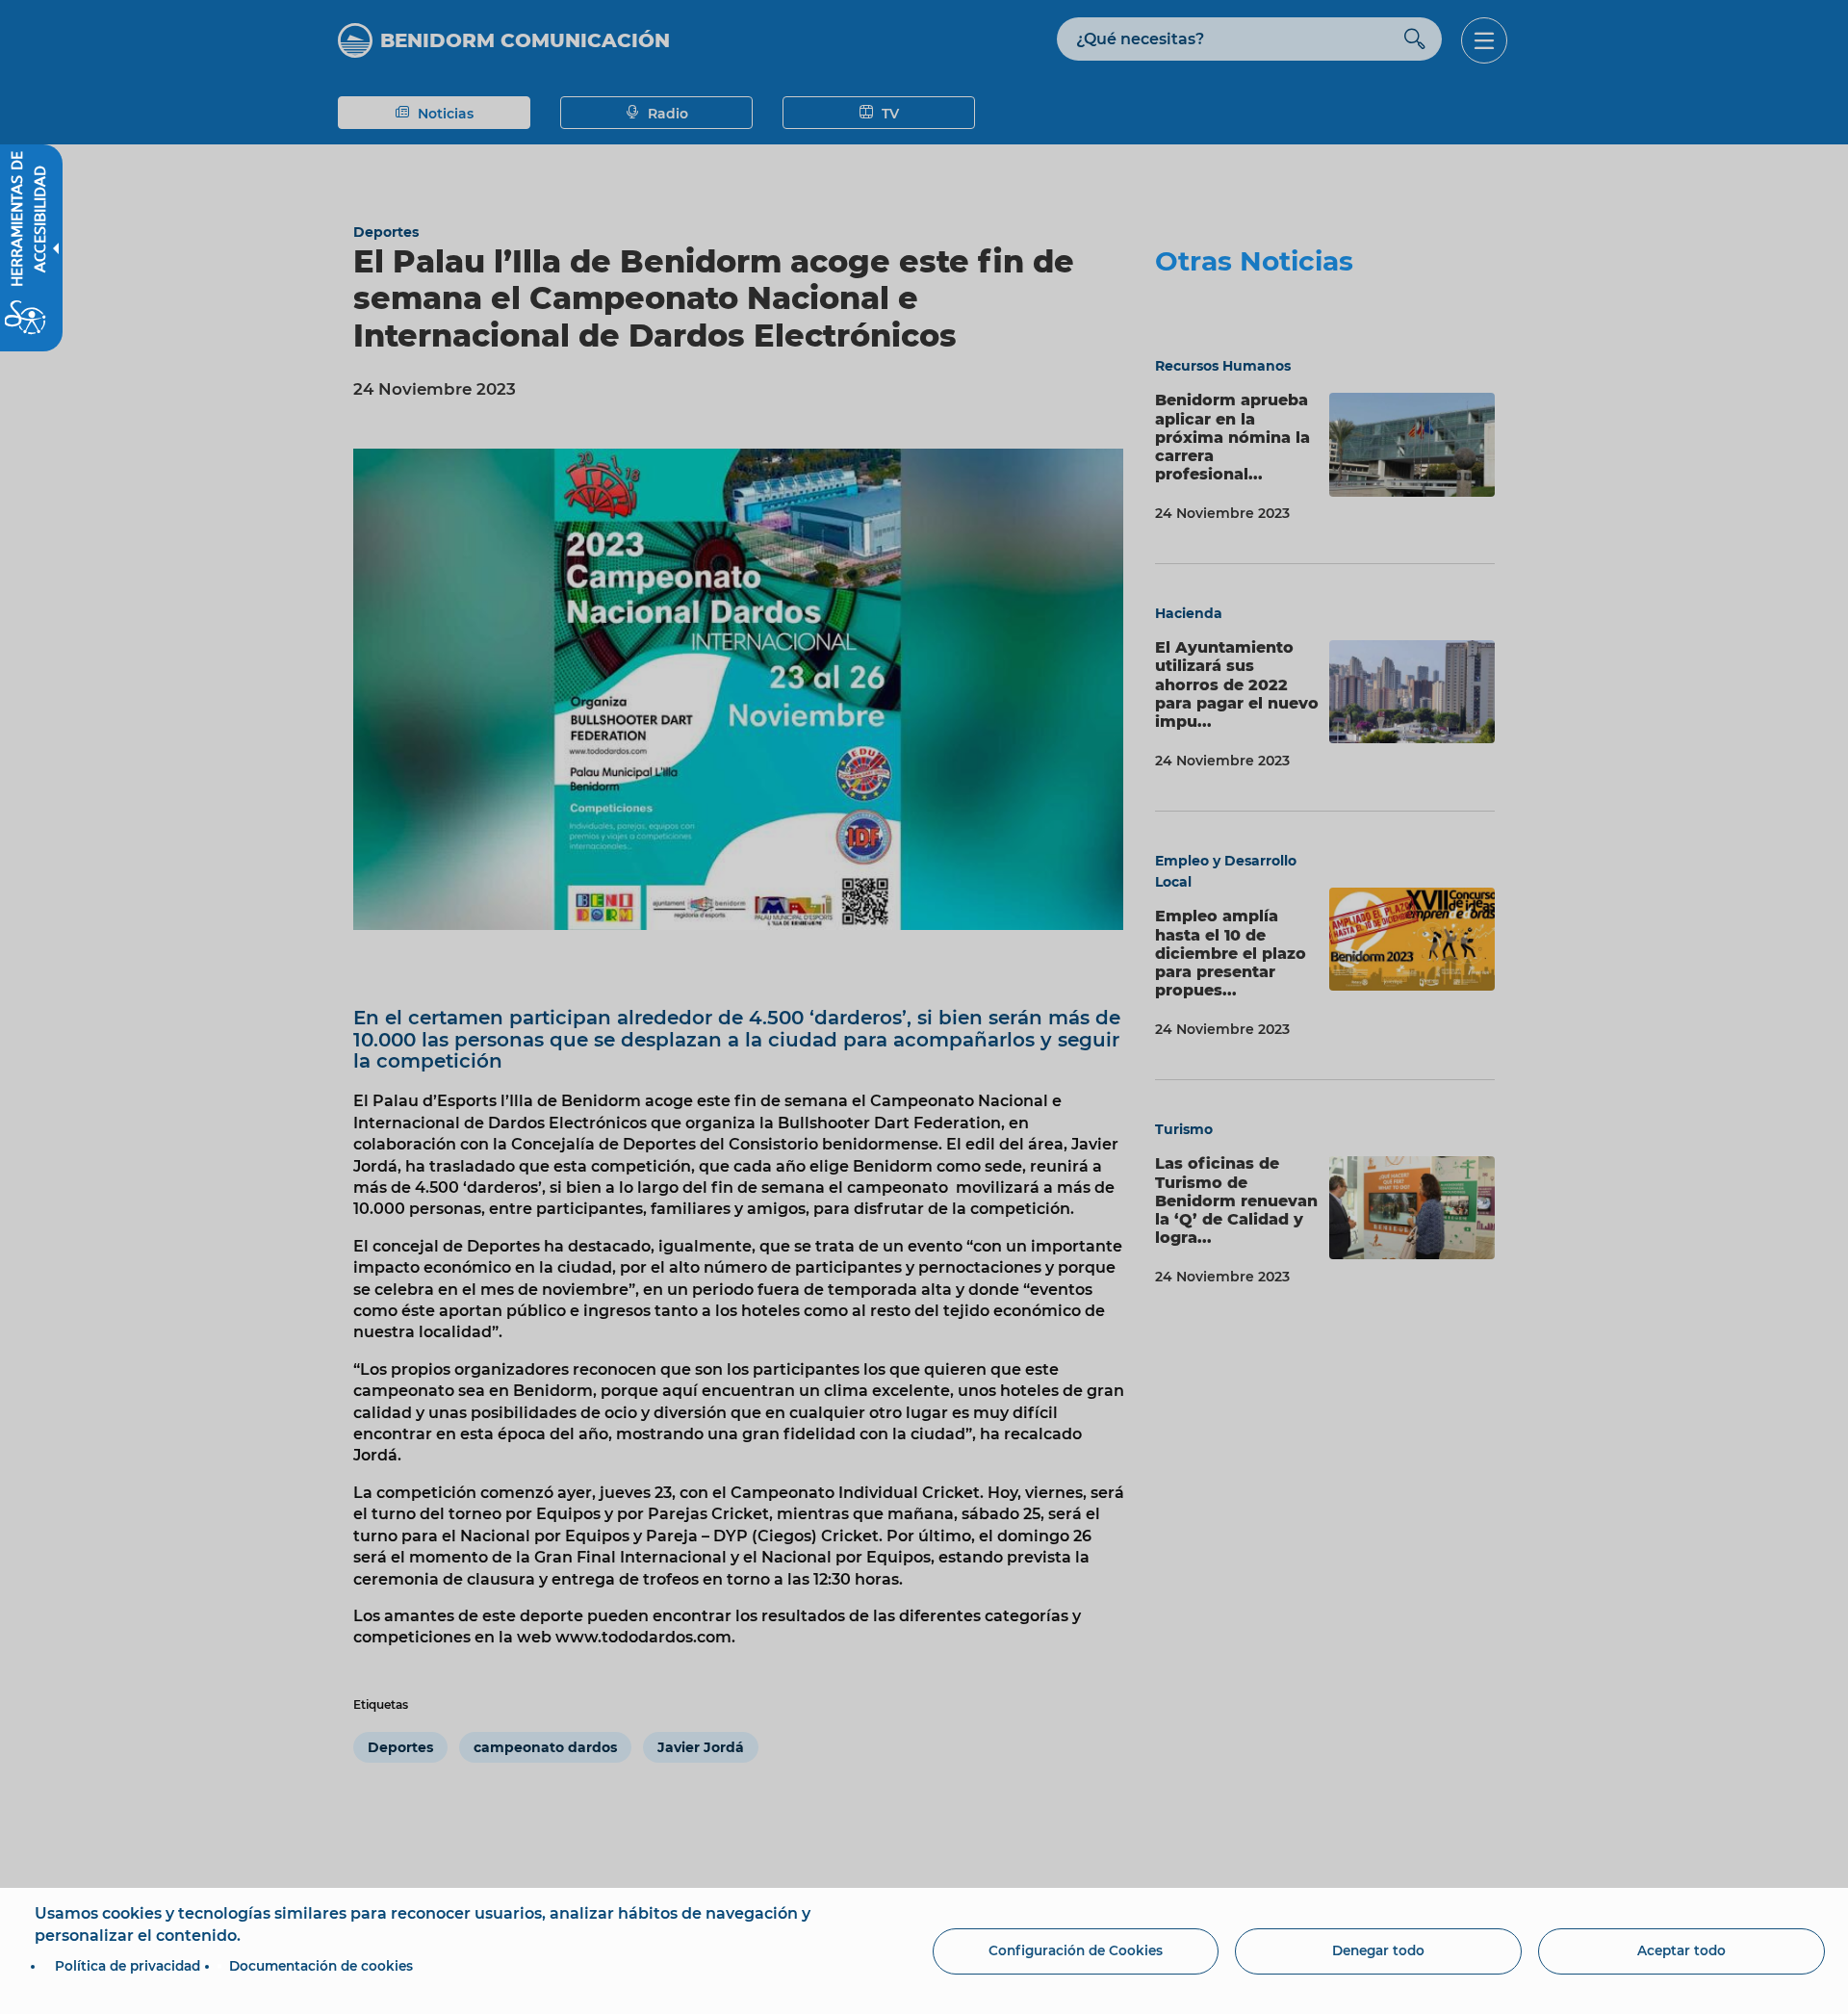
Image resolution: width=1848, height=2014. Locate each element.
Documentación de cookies (321, 1966)
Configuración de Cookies (1076, 1950)
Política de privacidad (128, 1966)
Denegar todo (1378, 1950)
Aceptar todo (1681, 1950)
